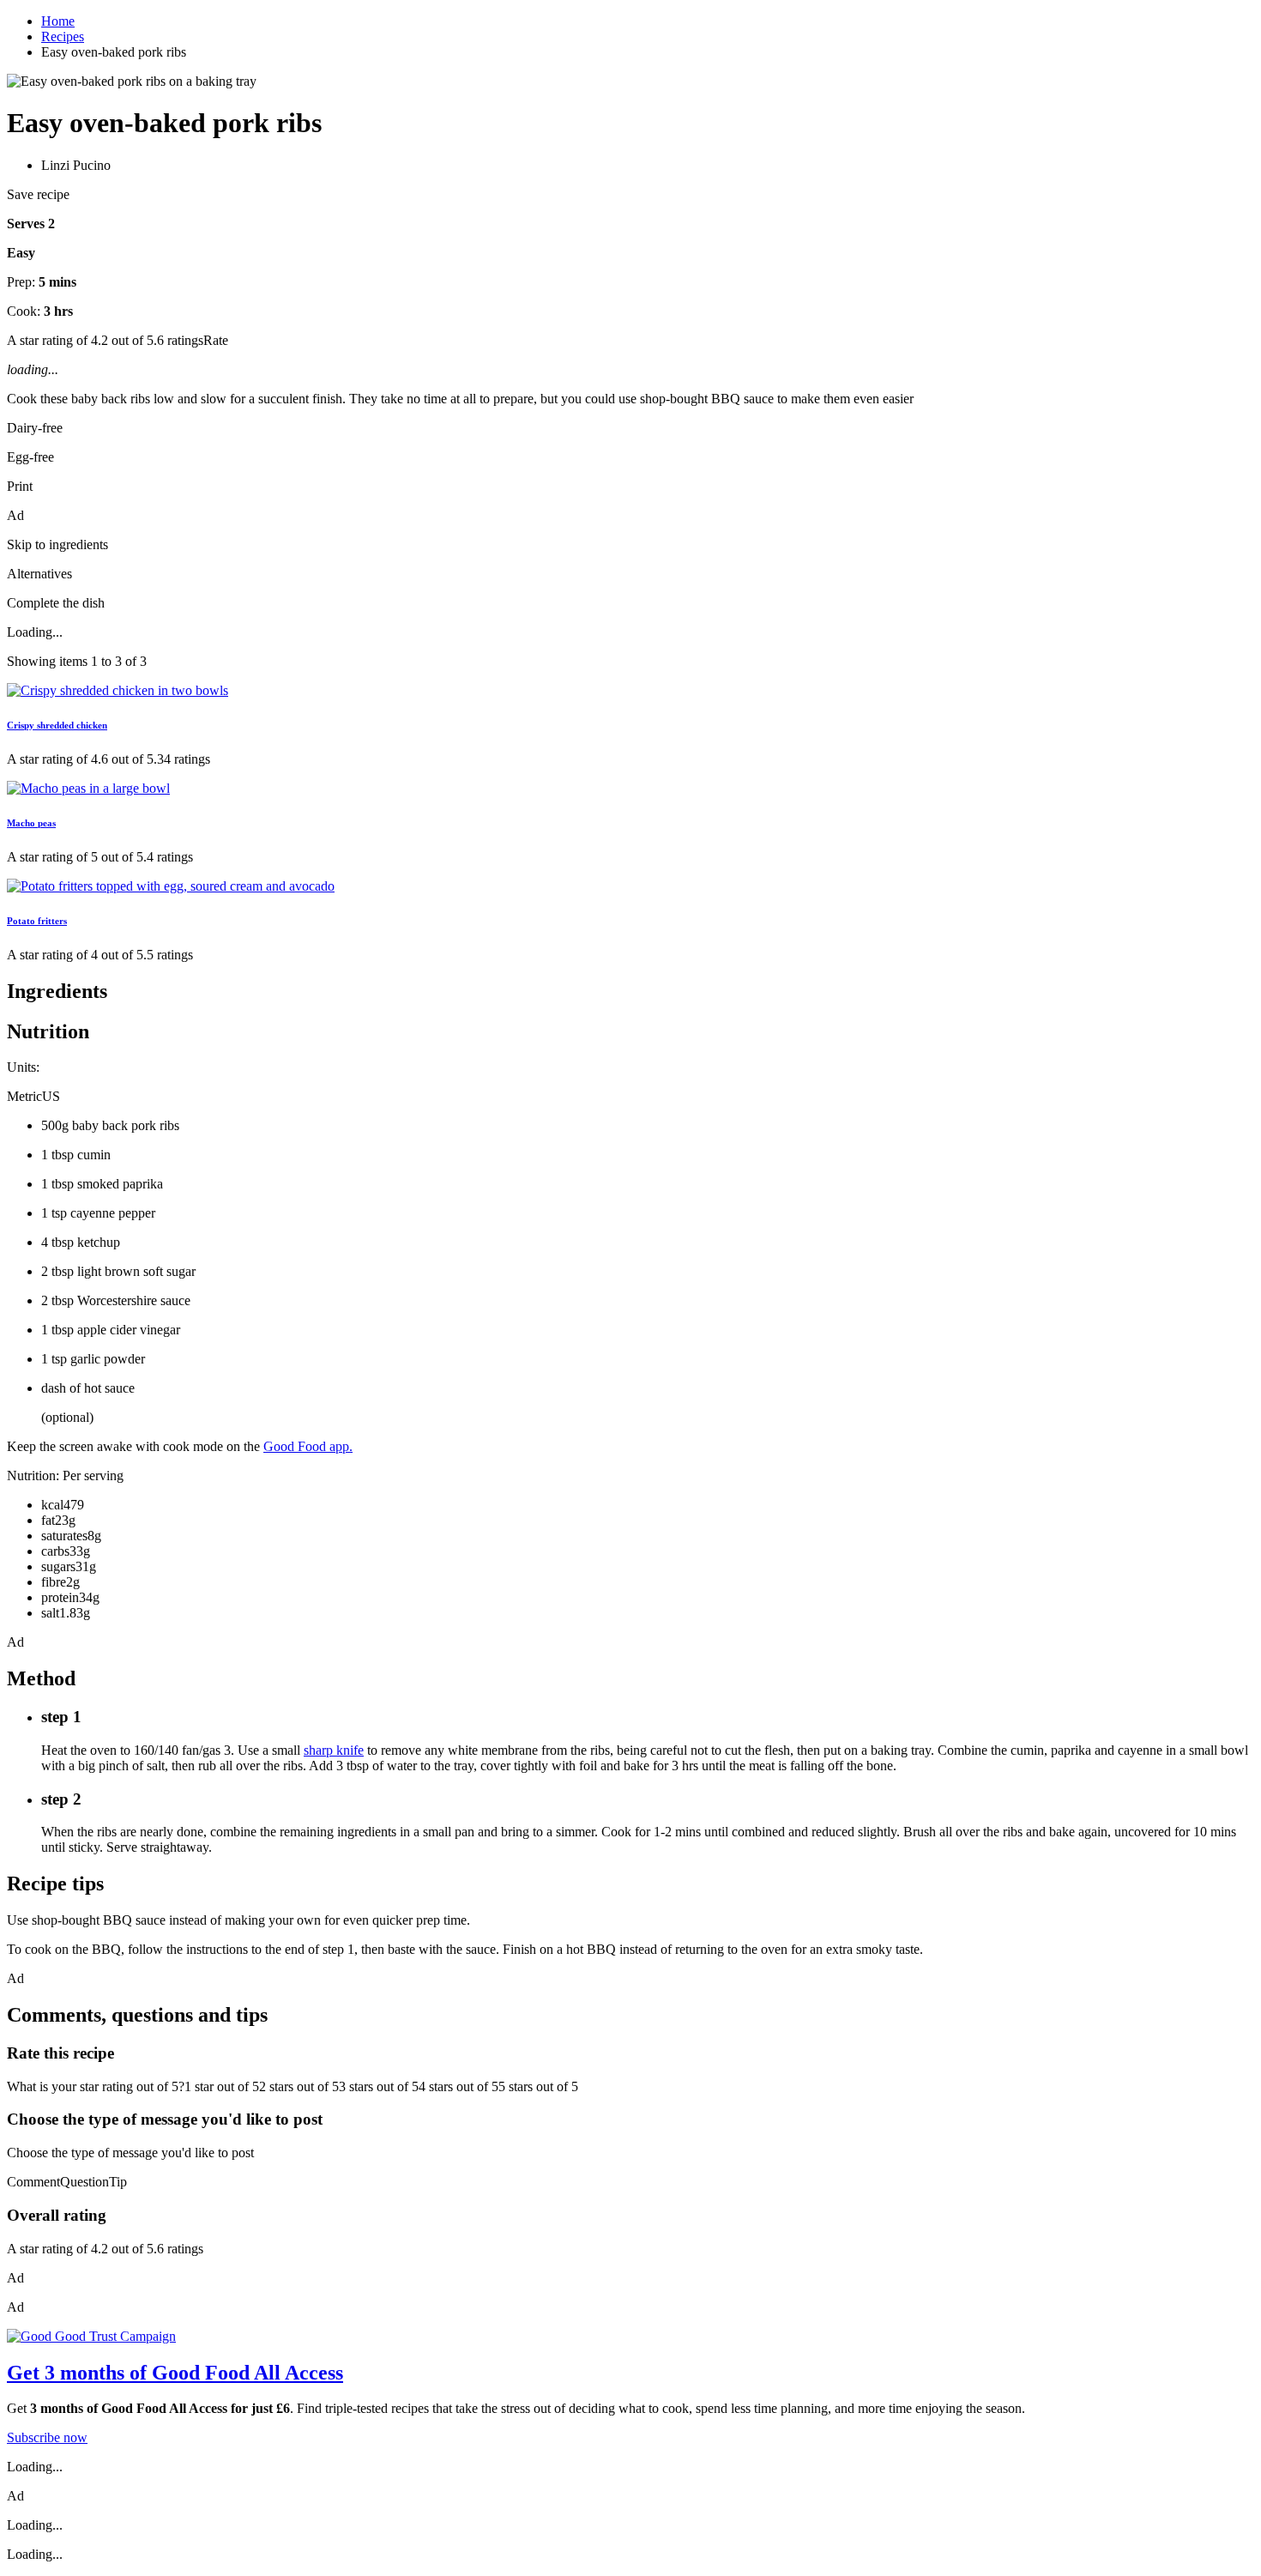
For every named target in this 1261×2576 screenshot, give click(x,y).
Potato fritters (37, 921)
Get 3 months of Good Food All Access (175, 2373)
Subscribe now (47, 2437)
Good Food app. (308, 1446)
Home (58, 21)
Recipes (63, 36)
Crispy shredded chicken (57, 725)
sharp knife (334, 1750)
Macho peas (31, 823)
